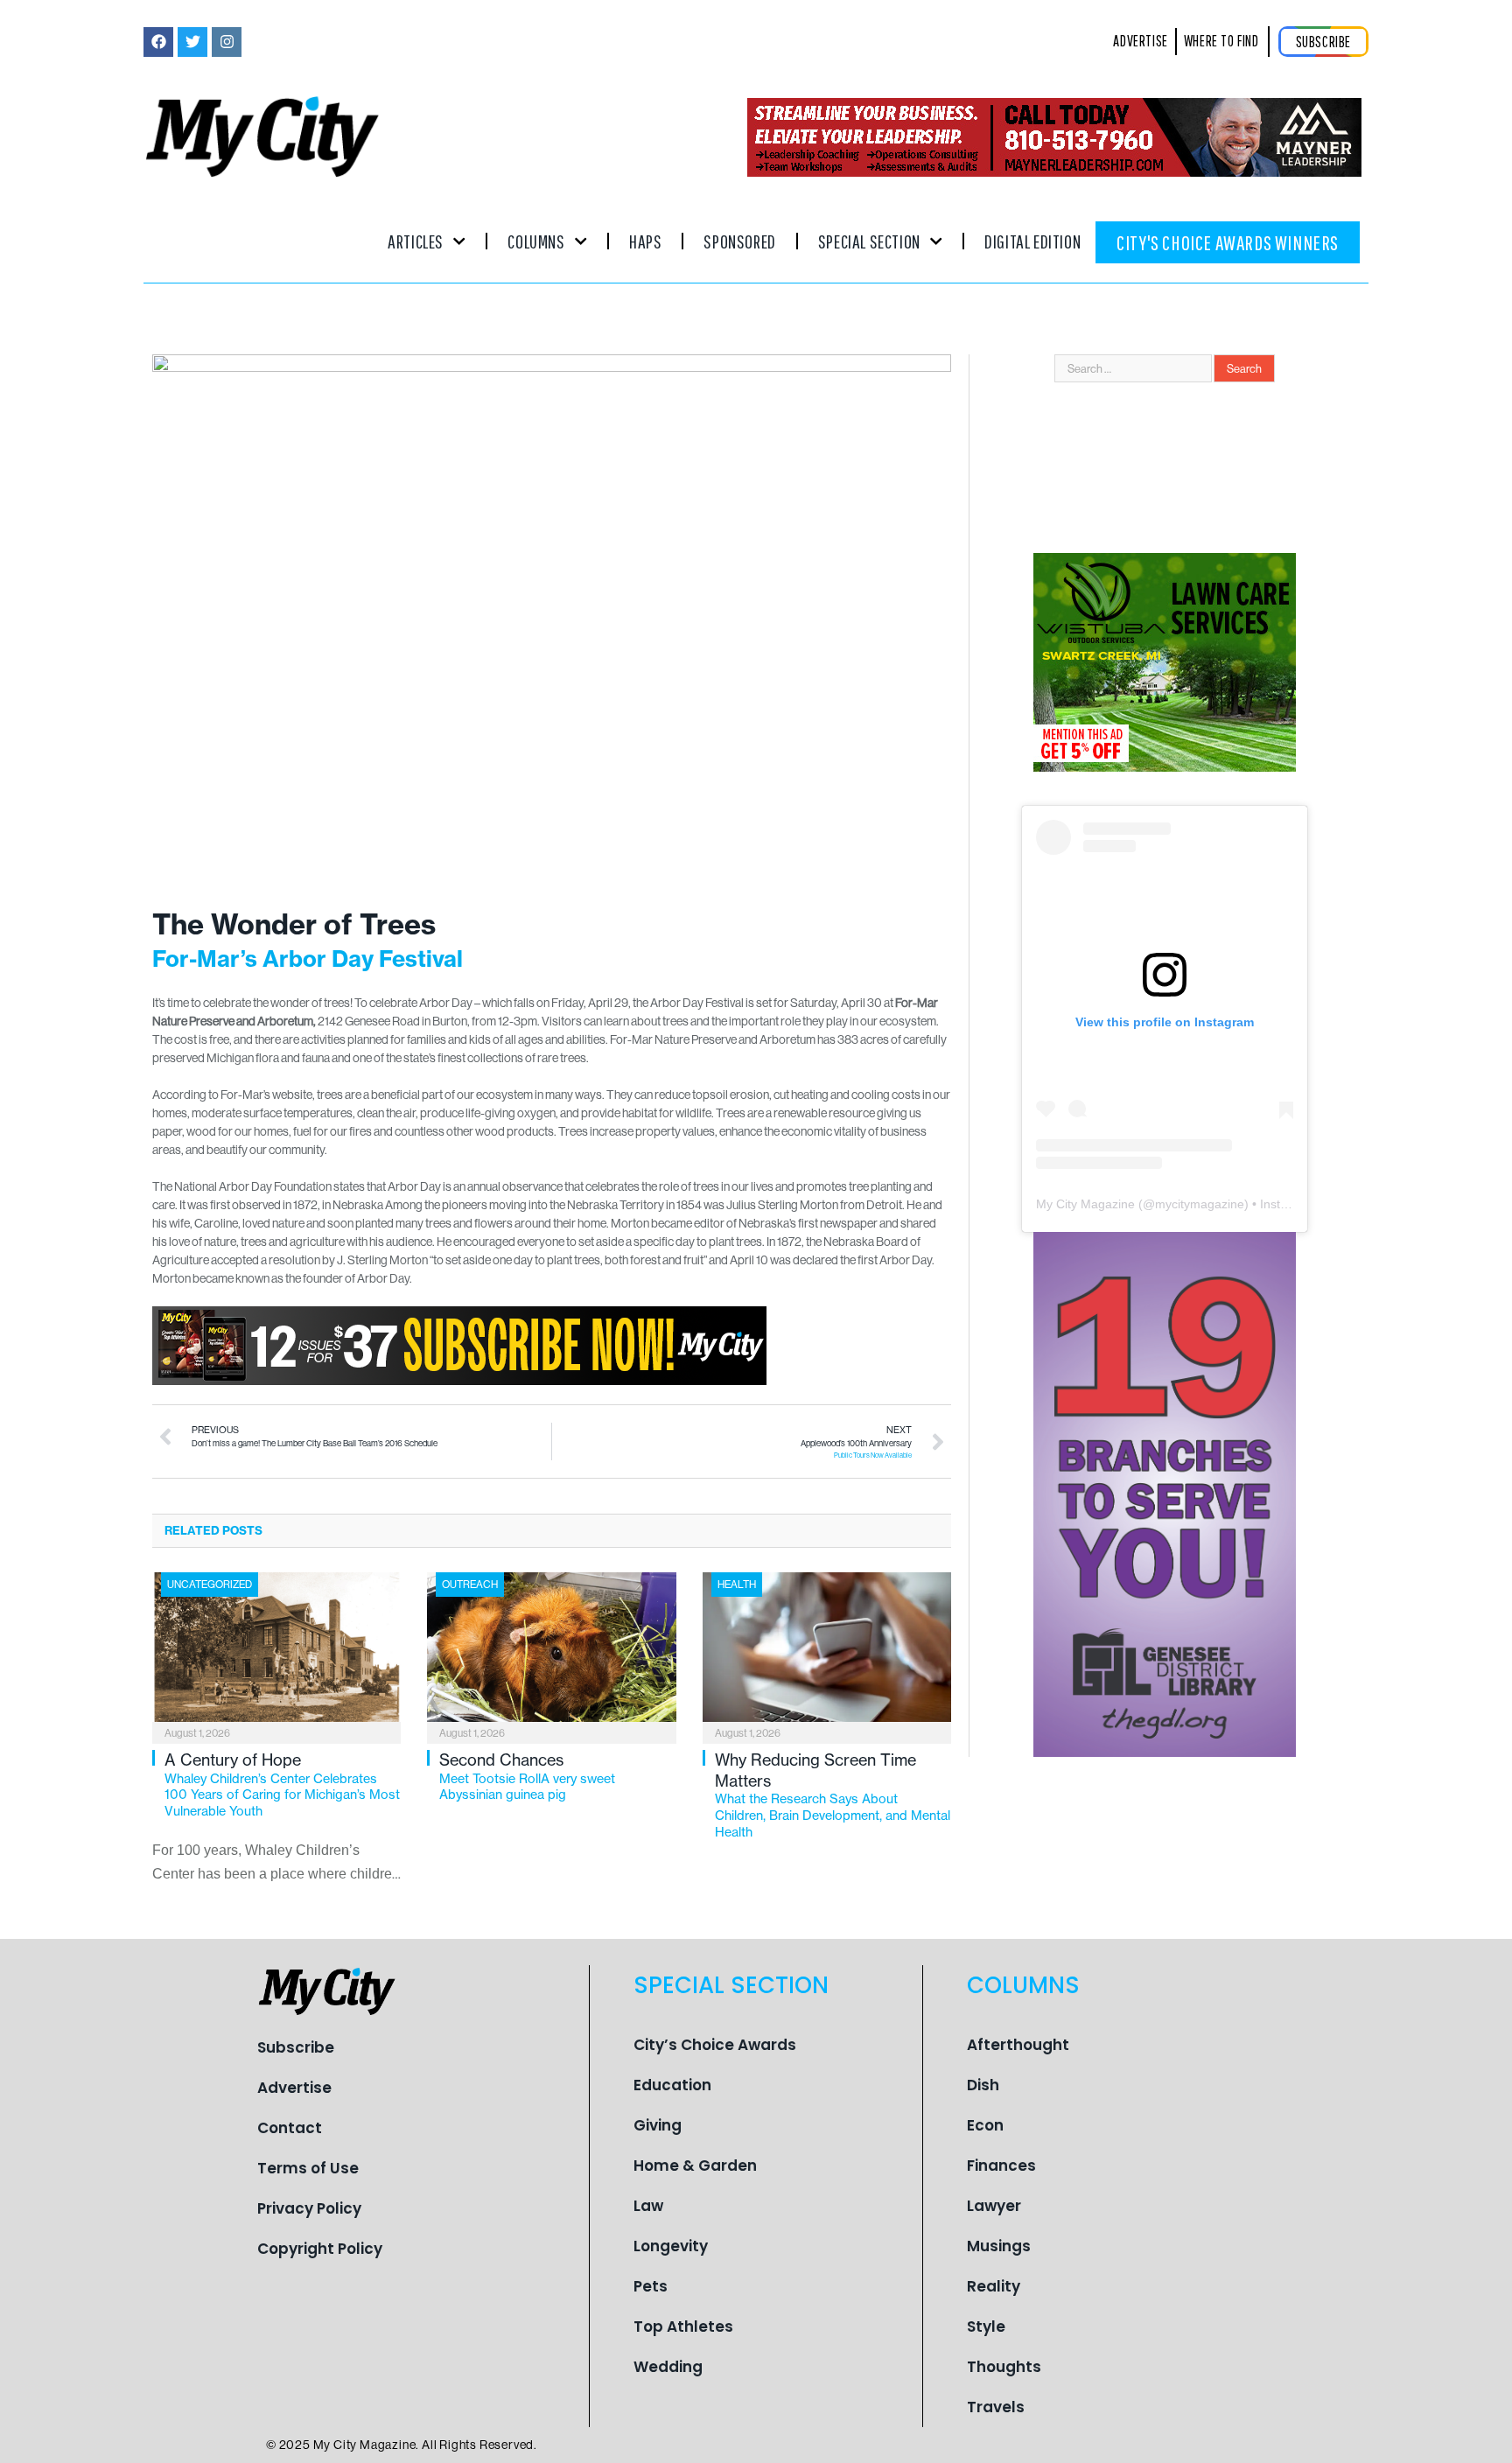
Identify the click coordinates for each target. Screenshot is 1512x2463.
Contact (290, 2128)
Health (737, 1584)
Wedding (668, 2367)
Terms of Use (308, 2168)
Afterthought (1018, 2045)
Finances (1001, 2166)
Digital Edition (1032, 241)
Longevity (671, 2246)
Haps (645, 241)
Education (672, 2085)
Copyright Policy (320, 2249)
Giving (658, 2125)
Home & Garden (695, 2166)
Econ (985, 2125)
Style (986, 2327)
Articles (416, 241)
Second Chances (527, 1776)
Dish (983, 2085)
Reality (994, 2286)
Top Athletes (683, 2327)
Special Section (869, 241)
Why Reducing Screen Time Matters (833, 1795)
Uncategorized (210, 1584)
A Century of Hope (282, 1784)
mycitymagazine (1200, 1204)
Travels (996, 2407)
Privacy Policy (309, 2208)
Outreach (470, 1584)
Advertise (294, 2088)
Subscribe (296, 2047)
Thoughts (1004, 2367)
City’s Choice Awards (715, 2045)
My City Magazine (1085, 1204)
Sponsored (739, 241)
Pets (651, 2286)
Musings (999, 2246)
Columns (536, 241)
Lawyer (994, 2206)
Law (648, 2206)
